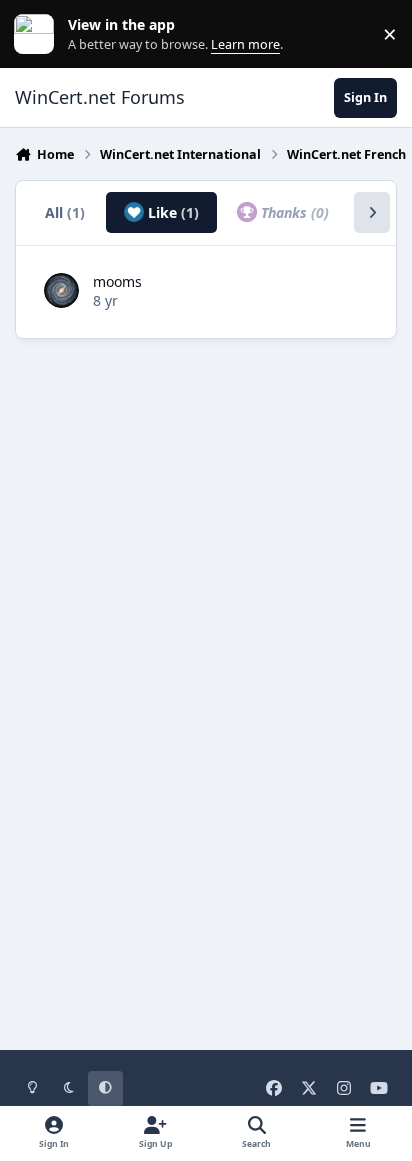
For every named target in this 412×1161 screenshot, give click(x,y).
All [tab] (65, 212)
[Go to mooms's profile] (61, 290)
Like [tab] (171, 212)
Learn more (38, 34)
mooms (117, 281)
